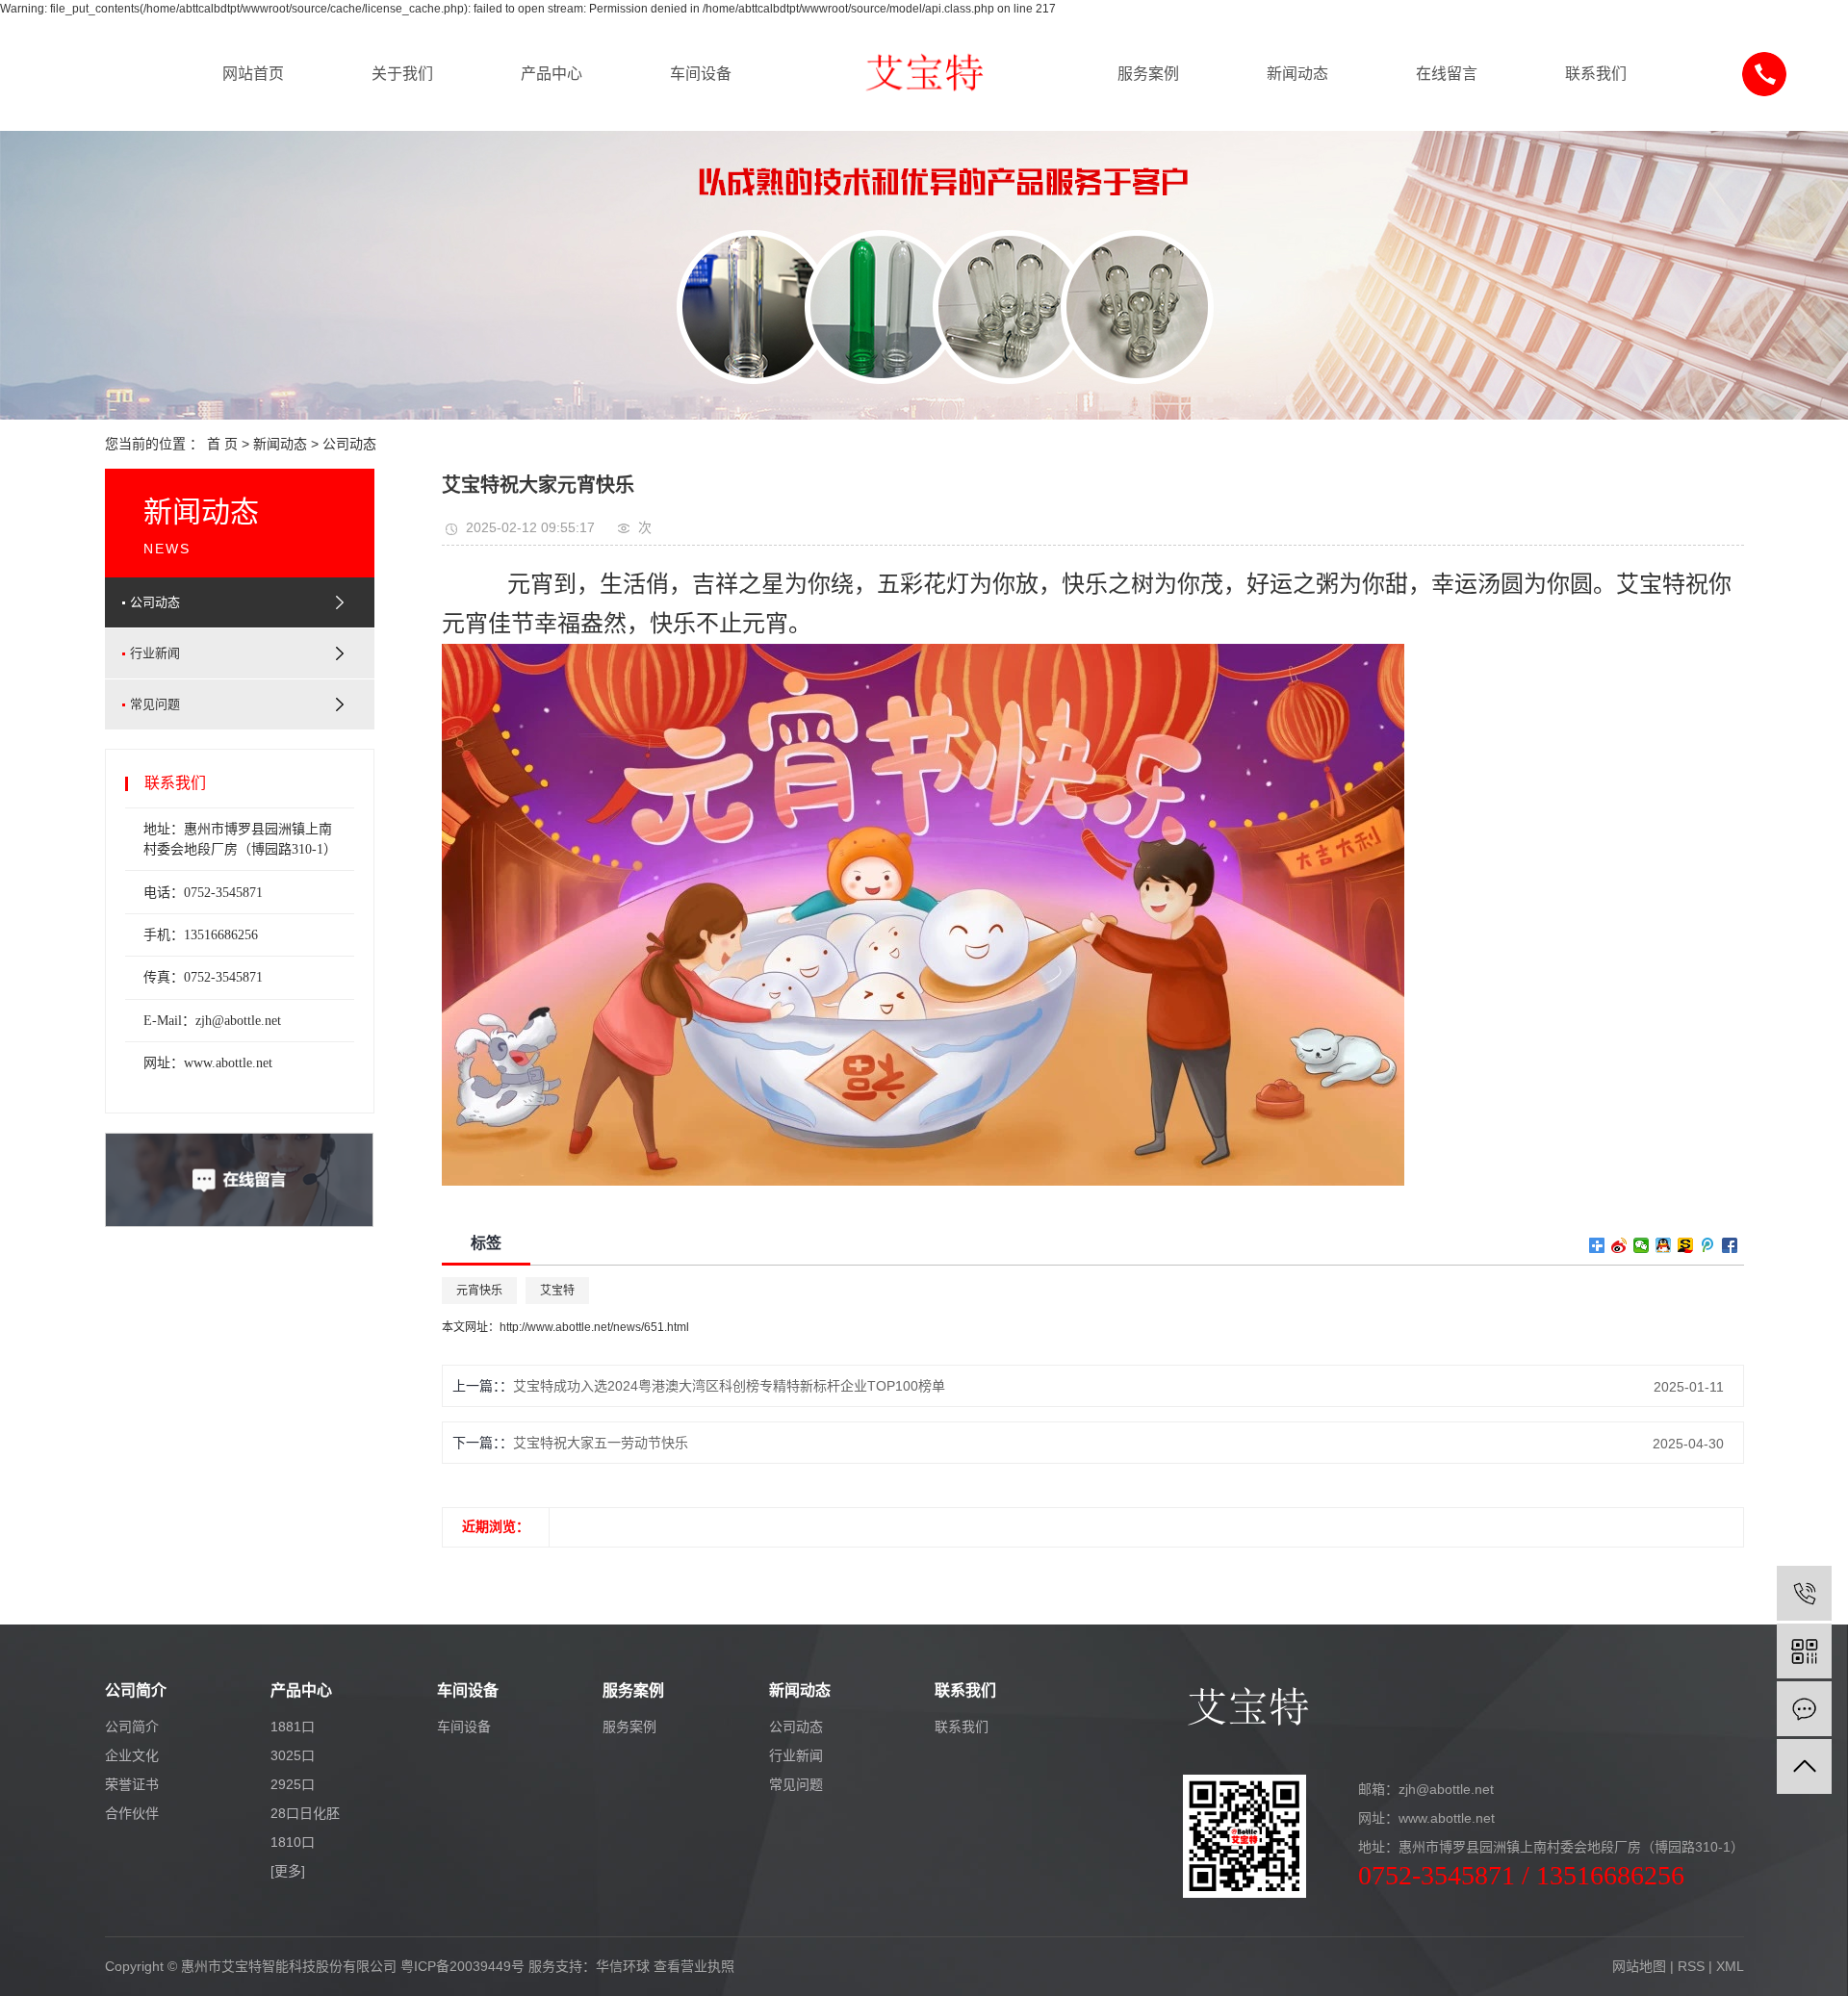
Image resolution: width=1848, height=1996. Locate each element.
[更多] (288, 1871)
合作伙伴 (132, 1813)
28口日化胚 (305, 1813)
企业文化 (132, 1755)
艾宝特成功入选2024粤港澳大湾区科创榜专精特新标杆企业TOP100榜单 (729, 1386)
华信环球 (623, 1966)
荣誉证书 (132, 1784)
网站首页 (253, 74)
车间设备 (701, 74)
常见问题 (155, 704)
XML (1730, 1966)
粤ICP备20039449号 (462, 1966)
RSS (1691, 1966)
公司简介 (132, 1727)
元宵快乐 (479, 1291)
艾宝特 (557, 1291)
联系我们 (1596, 74)
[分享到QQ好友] (1664, 1245)
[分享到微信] (1642, 1245)
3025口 (293, 1755)
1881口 (293, 1727)
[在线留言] (1804, 1709)
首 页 (222, 444)
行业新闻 (155, 653)
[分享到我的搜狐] (1686, 1245)
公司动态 (349, 444)
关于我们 (402, 74)
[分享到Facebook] (1730, 1245)
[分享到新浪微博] (1619, 1245)
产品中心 (552, 74)
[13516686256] (1804, 1593)
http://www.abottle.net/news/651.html (594, 1327)
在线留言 (1447, 74)
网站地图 (1639, 1966)
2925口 (293, 1784)
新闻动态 (1297, 74)
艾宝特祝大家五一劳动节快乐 (601, 1443)
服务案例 (1148, 74)
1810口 (293, 1842)
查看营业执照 (694, 1966)
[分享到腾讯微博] (1708, 1245)
